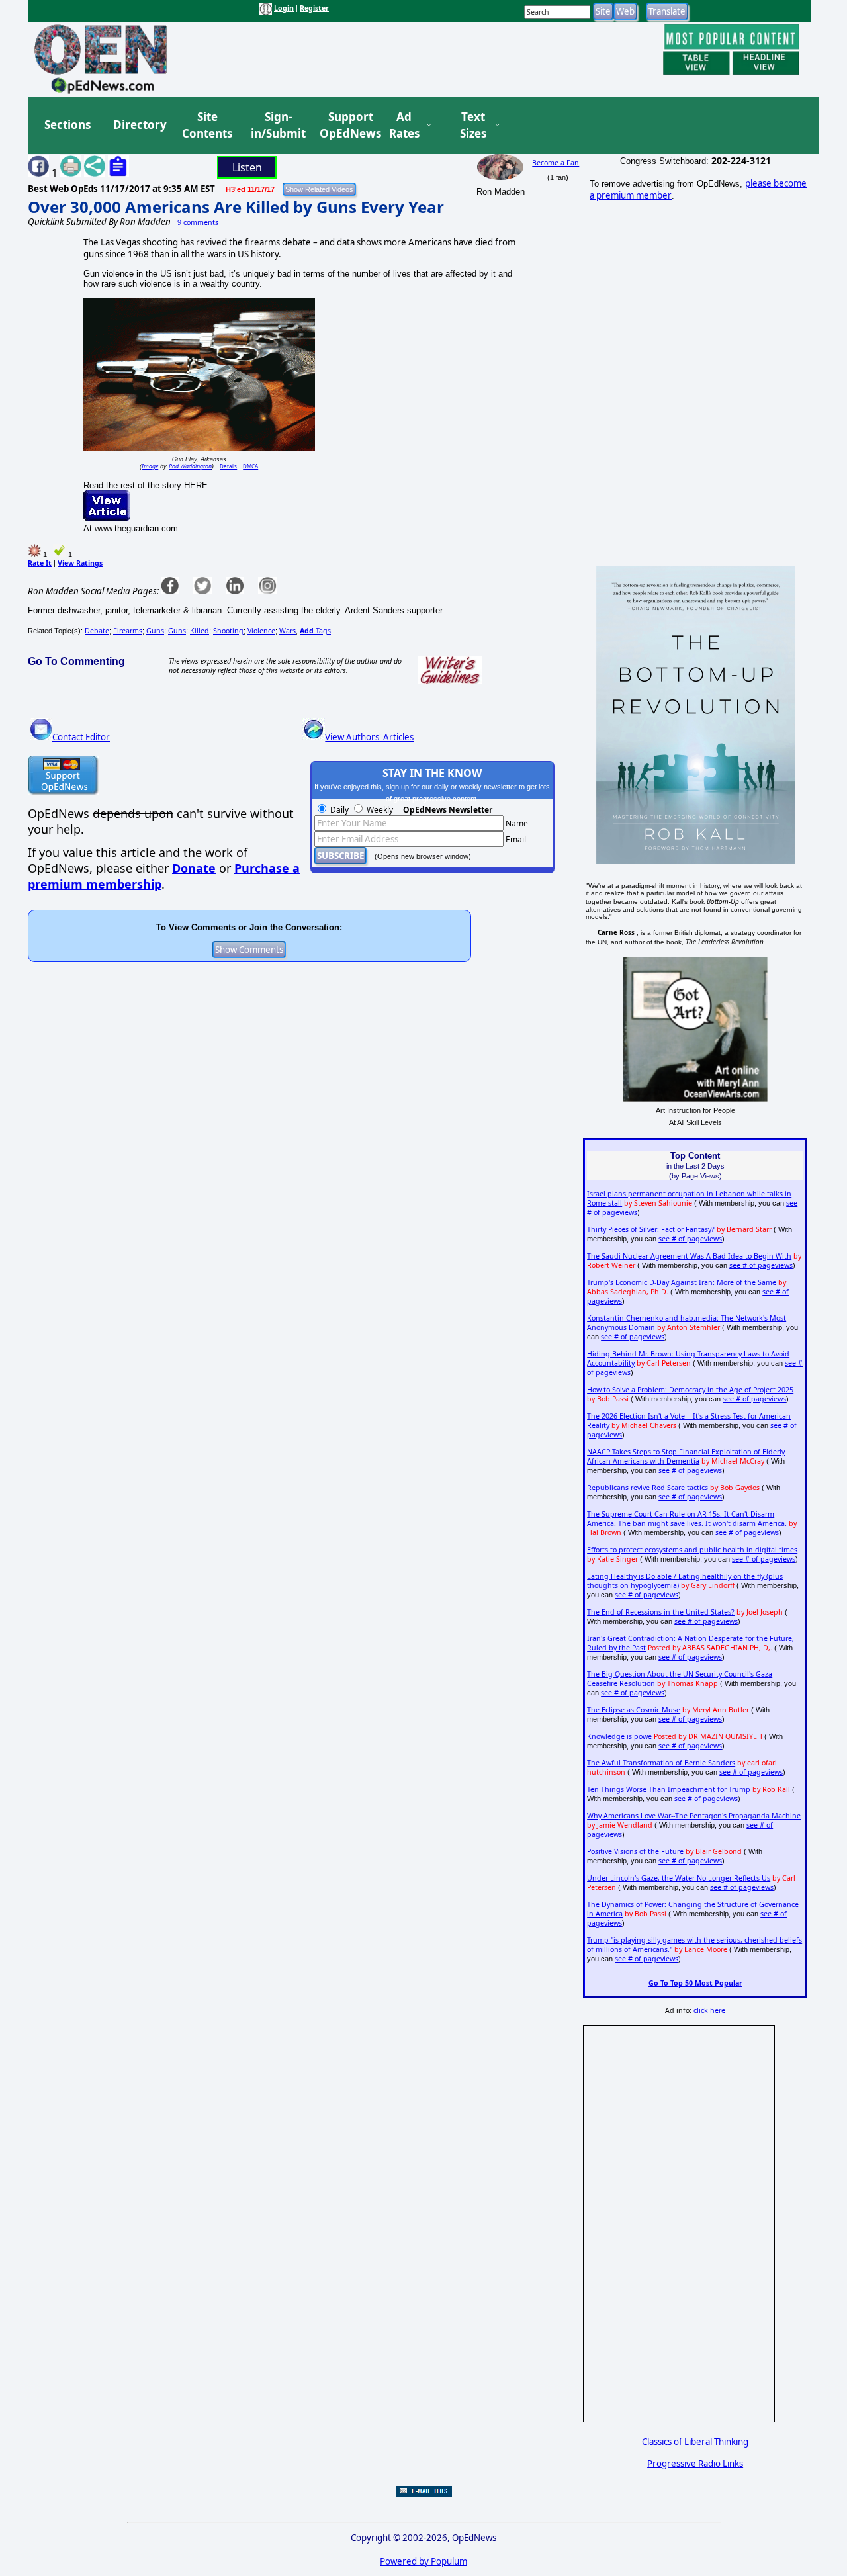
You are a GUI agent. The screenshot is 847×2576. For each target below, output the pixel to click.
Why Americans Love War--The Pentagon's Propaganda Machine (694, 1816)
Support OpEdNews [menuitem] (345, 125)
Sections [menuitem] (67, 125)
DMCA (250, 466)
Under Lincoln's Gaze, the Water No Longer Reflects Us (679, 1878)
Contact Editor (81, 737)
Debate (97, 631)
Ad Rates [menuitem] (404, 125)
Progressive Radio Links (695, 2464)
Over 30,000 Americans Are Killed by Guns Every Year (236, 207)
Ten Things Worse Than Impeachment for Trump (669, 1789)
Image (150, 466)
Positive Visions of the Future (635, 1851)
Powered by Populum (423, 2561)
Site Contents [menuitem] (207, 125)
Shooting (228, 631)
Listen (247, 167)
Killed (200, 631)
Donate (194, 868)
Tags (315, 631)
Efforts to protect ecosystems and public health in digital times (692, 1550)
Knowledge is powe (619, 1736)
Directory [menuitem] (139, 125)
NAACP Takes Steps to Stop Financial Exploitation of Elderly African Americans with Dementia (686, 1456)
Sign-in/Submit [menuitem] (277, 125)
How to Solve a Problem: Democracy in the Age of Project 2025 (690, 1390)
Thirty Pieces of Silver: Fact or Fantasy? (651, 1229)
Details (228, 466)
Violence (261, 631)
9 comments (198, 222)
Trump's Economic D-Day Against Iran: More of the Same (682, 1282)
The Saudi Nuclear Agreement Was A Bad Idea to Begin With (689, 1256)
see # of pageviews (690, 1239)
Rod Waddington (190, 466)
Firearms (128, 631)
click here (709, 2010)
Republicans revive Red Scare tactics (647, 1488)
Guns (155, 631)
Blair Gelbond (719, 1851)
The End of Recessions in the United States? (661, 1612)
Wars (288, 631)
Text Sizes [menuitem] (473, 125)
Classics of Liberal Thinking (695, 2442)
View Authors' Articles (369, 737)
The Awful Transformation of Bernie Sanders (661, 1763)
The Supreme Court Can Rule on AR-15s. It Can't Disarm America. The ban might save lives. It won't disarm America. (687, 1519)
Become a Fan (556, 163)
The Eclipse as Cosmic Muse (634, 1710)
